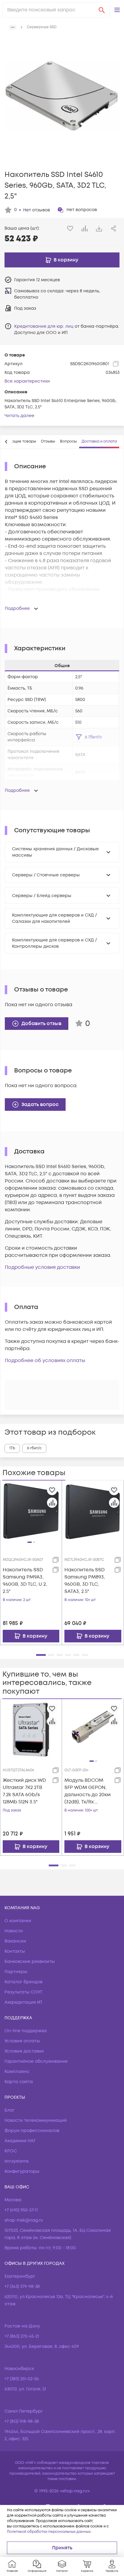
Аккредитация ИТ (23, 2002)
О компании (18, 1921)
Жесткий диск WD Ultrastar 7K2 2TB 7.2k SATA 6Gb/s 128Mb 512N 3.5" (24, 1791)
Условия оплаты (22, 2041)
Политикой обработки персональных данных (49, 2532)
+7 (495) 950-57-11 (21, 2210)
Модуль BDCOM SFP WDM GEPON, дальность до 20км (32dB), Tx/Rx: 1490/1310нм (88, 1791)
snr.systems (17, 2161)
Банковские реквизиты (30, 1962)
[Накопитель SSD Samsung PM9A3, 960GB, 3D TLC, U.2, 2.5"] (31, 1511)
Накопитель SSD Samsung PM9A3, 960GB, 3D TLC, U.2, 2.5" (25, 1581)
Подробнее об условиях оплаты (45, 1361)
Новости (14, 1931)
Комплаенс (17, 2072)
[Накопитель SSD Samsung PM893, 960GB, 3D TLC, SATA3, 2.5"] (93, 1511)
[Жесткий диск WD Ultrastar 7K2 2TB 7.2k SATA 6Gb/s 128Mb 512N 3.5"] (31, 1729)
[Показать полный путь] (13, 27)
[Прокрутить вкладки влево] (6, 442)
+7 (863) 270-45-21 (22, 2336)
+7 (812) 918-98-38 (22, 2421)
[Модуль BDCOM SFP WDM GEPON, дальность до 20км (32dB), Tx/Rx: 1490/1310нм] (93, 1730)
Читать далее (19, 416)
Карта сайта (19, 2082)
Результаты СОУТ (23, 1992)
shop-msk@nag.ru (24, 2220)
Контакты (15, 1951)
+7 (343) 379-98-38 (22, 2287)
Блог (9, 2110)
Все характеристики (27, 381)
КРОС (11, 2151)
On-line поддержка (26, 2031)
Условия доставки (24, 2051)
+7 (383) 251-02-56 (22, 2379)
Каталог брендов (23, 1982)
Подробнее (17, 608)
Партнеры (16, 1972)
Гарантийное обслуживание (36, 2061)
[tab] (48, 442)
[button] (117, 10)
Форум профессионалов (32, 2131)
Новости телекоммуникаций (36, 2120)
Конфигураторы (22, 2171)
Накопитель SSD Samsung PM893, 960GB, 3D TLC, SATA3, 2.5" (85, 1581)
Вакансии (15, 1941)
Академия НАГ (20, 2141)
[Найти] (102, 10)
